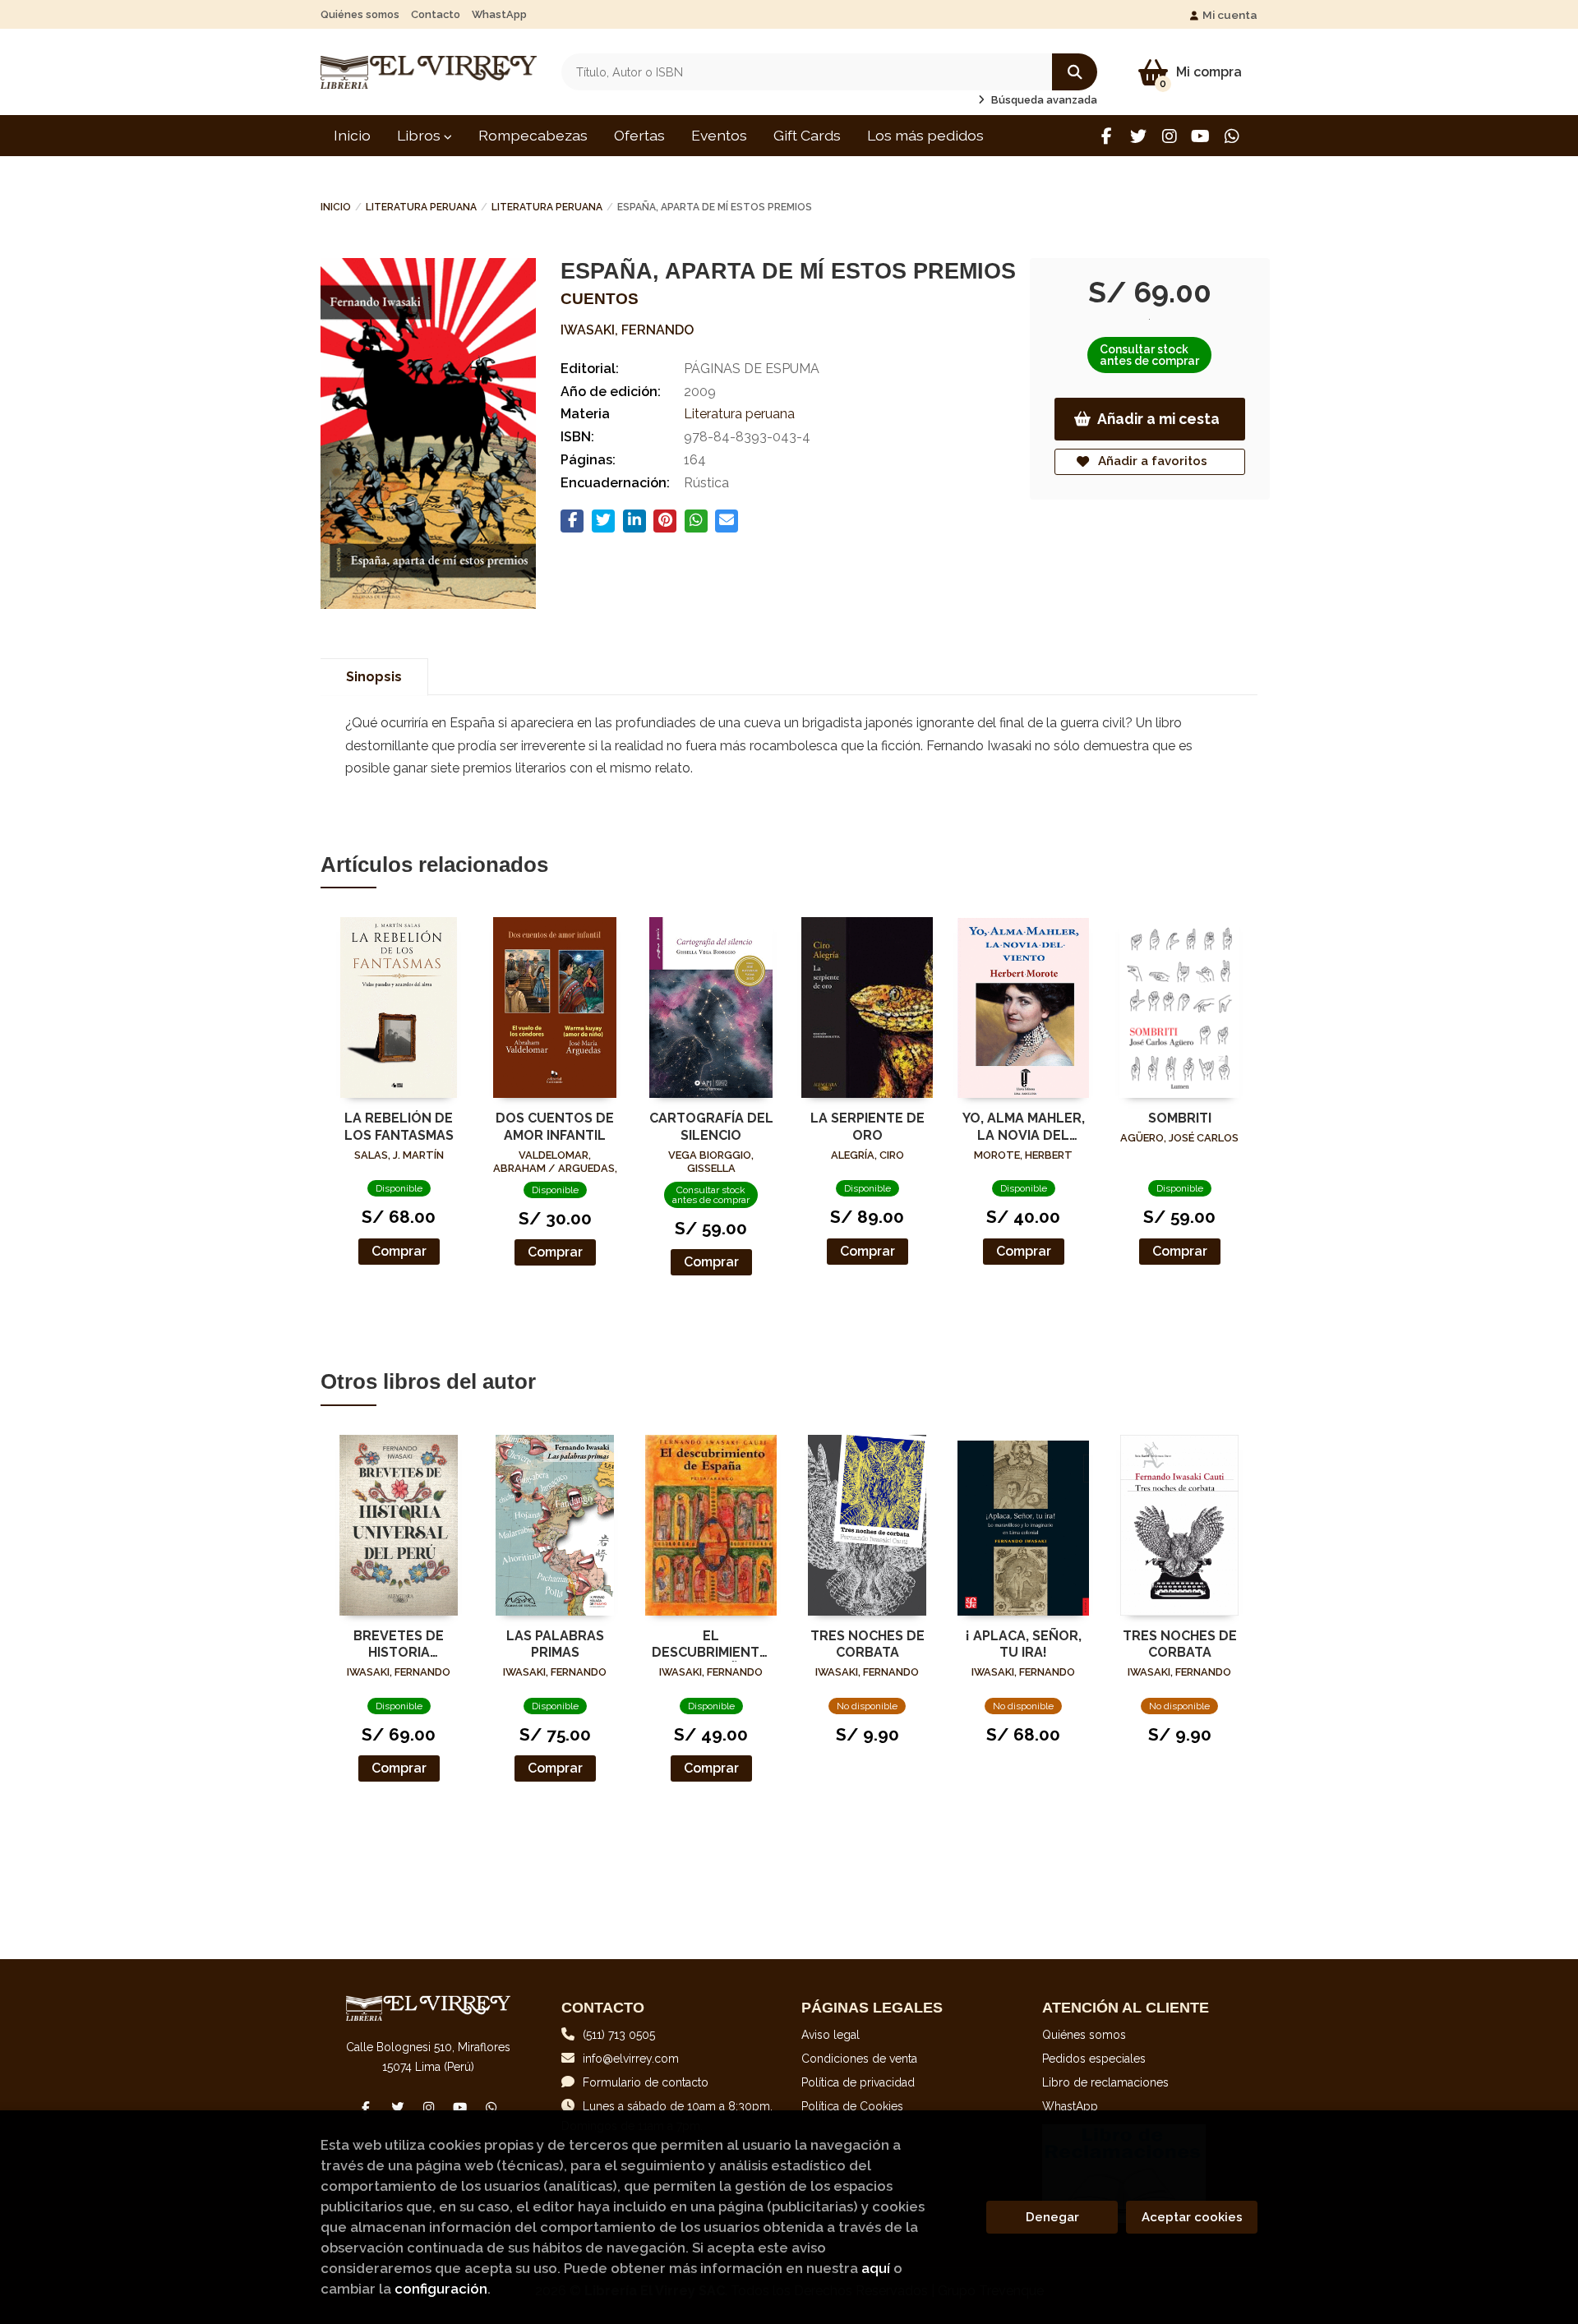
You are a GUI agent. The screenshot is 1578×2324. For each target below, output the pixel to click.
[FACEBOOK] (1107, 136)
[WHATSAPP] (1232, 136)
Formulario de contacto (646, 2082)
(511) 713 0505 (619, 2035)
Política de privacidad (858, 2082)
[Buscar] (1075, 72)
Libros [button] (420, 135)
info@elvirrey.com (631, 2059)
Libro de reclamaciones (1105, 2082)
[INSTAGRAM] (1169, 136)
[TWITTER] (1138, 136)
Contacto (436, 14)
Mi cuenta (1230, 15)
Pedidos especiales (1094, 2059)
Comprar (399, 1251)
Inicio (336, 207)
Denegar (1052, 2217)
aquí (876, 2268)
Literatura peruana (421, 207)
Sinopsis (374, 677)
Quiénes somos (360, 14)
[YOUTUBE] (1200, 136)
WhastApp (499, 14)
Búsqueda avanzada (1043, 100)
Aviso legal (831, 2035)
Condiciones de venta (859, 2059)
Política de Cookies (852, 2106)
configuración (441, 2289)
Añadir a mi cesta (1158, 419)
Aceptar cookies (1192, 2217)
